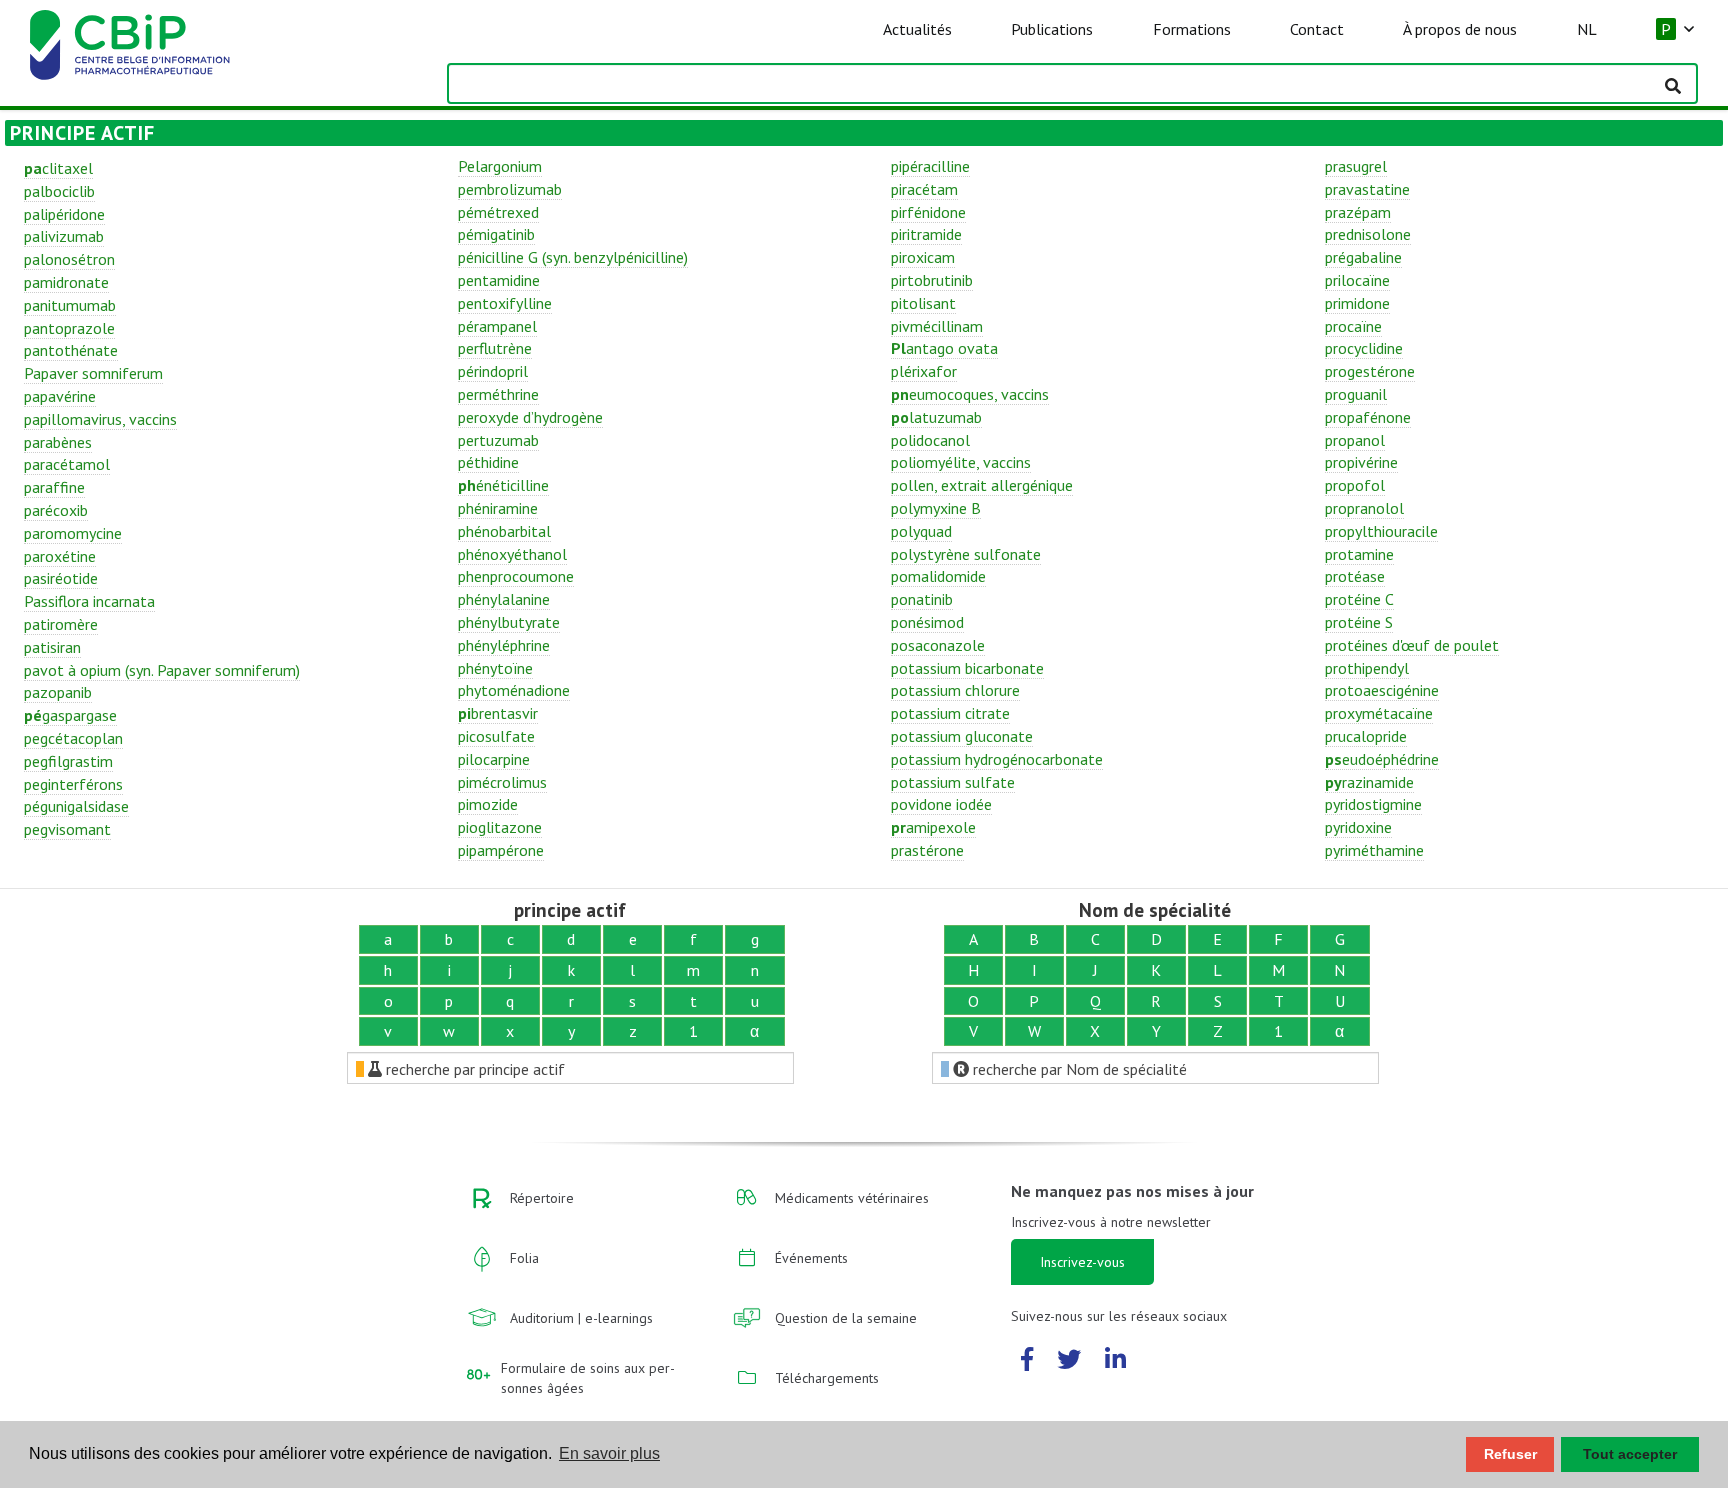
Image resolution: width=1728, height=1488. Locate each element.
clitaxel (58, 168)
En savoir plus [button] (609, 1453)
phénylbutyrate (509, 622)
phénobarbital (504, 531)
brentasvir (498, 713)
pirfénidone (928, 212)
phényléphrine (504, 645)
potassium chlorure (955, 690)
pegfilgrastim (68, 761)
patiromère (61, 624)
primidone (1357, 303)
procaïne (1353, 326)
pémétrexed (498, 212)
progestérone (1370, 371)
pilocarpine (494, 759)
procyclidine (1364, 348)
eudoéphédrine (1382, 759)
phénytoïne (495, 668)
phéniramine (498, 508)
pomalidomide (938, 576)
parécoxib (56, 510)
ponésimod (927, 622)
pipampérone (501, 850)
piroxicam (923, 257)
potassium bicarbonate (967, 668)
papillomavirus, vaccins (100, 419)
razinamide (1369, 782)
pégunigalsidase (76, 806)
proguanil (1356, 394)
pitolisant (923, 303)
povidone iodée (941, 804)
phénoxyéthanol (512, 554)
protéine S (1359, 622)
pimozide (488, 804)
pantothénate (71, 350)
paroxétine (60, 556)
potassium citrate (950, 713)
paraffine (54, 487)
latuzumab (936, 417)
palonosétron (69, 259)
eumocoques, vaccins (970, 394)
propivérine (1361, 462)
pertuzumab (498, 440)
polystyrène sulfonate (966, 554)
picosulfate (496, 736)
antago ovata (944, 348)
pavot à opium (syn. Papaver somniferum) (162, 670)
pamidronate (66, 282)
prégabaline (1363, 257)
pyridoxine (1358, 827)
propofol (1355, 485)
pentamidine (499, 280)
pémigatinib (496, 234)
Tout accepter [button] (1630, 1454)
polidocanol (930, 440)
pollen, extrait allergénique (982, 485)
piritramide (926, 234)
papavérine (60, 396)
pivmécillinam (937, 326)
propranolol (1364, 508)
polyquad (921, 531)
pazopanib (58, 692)
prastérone (927, 850)
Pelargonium (500, 166)
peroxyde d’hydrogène (530, 417)
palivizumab (64, 236)
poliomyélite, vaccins (961, 462)
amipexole (933, 827)
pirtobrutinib (932, 280)
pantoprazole (69, 328)
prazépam (1358, 212)
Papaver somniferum (93, 373)
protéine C (1359, 599)
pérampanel (497, 326)
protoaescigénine (1382, 690)
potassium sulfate (953, 782)
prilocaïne (1357, 280)
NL (1587, 29)
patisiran (52, 647)
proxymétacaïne (1379, 713)
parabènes (58, 442)
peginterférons (73, 784)
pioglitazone (500, 827)
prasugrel (1356, 166)
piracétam (924, 189)
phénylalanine (504, 599)
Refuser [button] (1510, 1454)
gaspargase (70, 715)
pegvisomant (67, 829)
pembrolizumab (510, 189)
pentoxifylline (505, 303)
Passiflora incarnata (89, 601)
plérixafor (924, 371)
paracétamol (67, 464)
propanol (1355, 440)
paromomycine (73, 533)
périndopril (493, 371)
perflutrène (495, 348)
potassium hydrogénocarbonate (997, 759)
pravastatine (1367, 189)
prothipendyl (1367, 668)
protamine (1359, 554)
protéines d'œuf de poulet (1412, 645)
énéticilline (503, 485)
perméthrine (498, 394)
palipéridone (64, 214)
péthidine (488, 462)
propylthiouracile (1381, 531)
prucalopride (1366, 736)
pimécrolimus (502, 782)
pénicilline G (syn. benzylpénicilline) (573, 257)
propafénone (1368, 417)
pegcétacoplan (73, 738)
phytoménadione (514, 690)
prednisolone (1368, 234)
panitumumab (70, 305)
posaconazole (938, 645)
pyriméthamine (1374, 850)
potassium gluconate (962, 736)
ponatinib (922, 599)
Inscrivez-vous (1082, 1262)
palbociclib (59, 191)
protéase (1355, 576)
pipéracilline (930, 166)
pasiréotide (61, 578)
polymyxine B (936, 508)
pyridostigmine (1373, 804)
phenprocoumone (516, 576)
